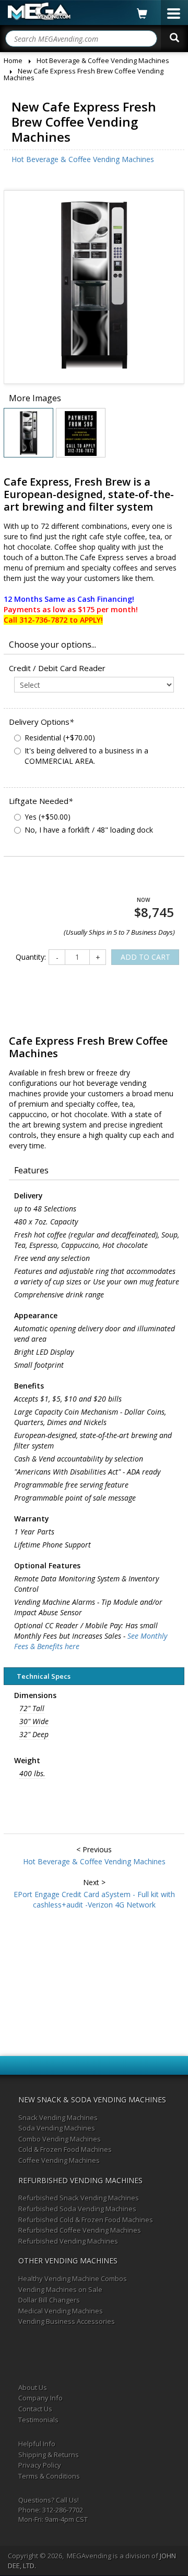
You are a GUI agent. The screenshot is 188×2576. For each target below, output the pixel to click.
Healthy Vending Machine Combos (73, 2278)
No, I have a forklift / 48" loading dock (89, 830)
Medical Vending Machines (61, 2311)
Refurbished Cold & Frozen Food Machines (86, 2220)
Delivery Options (41, 722)
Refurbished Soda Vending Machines (77, 2209)
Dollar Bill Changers (49, 2300)
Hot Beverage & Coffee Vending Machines (83, 159)
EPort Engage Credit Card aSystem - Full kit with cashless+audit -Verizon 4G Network (94, 1899)
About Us (33, 2387)
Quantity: (31, 957)
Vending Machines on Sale (60, 2289)
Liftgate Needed (41, 801)
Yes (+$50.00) (48, 817)
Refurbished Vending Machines (68, 2241)
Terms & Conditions (49, 2476)
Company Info (40, 2398)
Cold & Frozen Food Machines (65, 2149)
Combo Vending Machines (60, 2139)
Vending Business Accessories (67, 2321)
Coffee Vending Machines (59, 2160)
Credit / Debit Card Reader (57, 668)
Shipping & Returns (49, 2455)
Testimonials (38, 2420)
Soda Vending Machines (57, 2128)
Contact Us (35, 2409)
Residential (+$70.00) (60, 738)
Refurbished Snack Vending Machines (79, 2198)
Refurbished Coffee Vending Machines (80, 2230)
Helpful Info (37, 2444)
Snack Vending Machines (58, 2117)
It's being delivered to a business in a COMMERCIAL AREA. (86, 756)
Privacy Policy (40, 2465)
